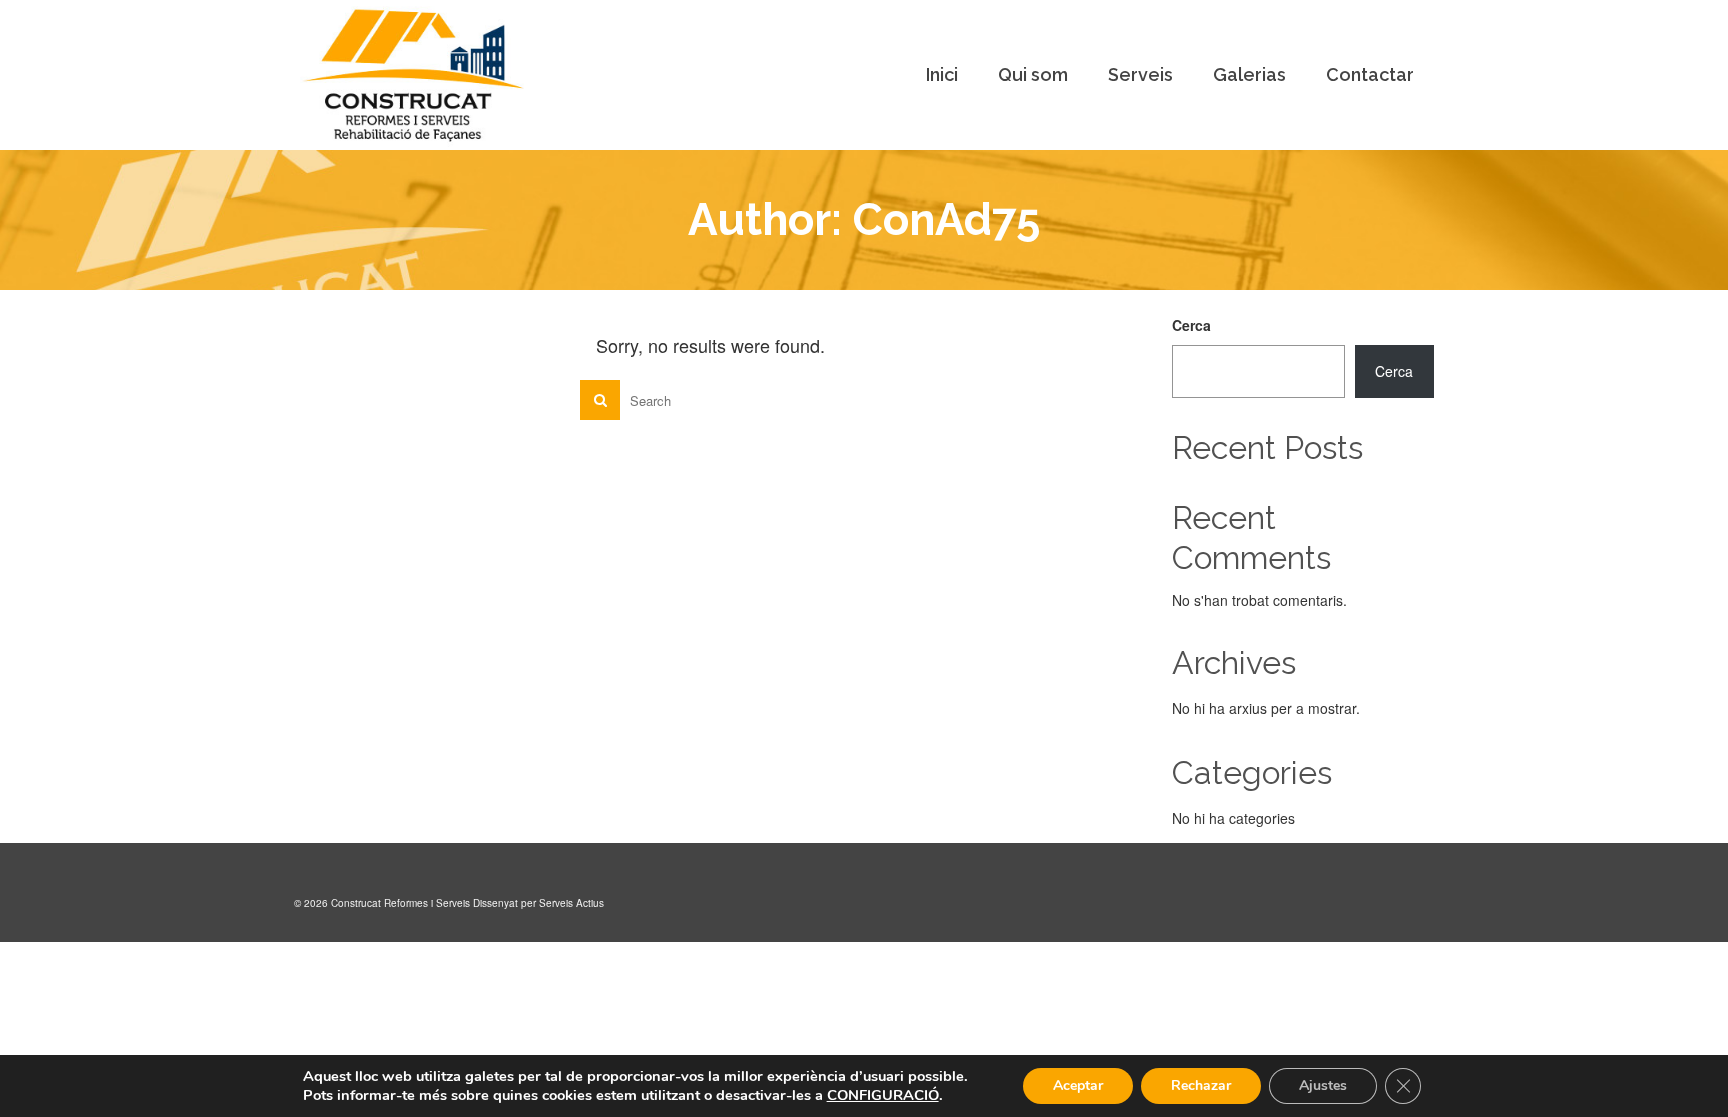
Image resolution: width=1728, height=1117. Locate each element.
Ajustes (1323, 1085)
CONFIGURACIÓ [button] (883, 1095)
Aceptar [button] (1078, 1085)
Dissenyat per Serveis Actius (538, 903)
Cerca (1191, 325)
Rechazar (1201, 1085)
